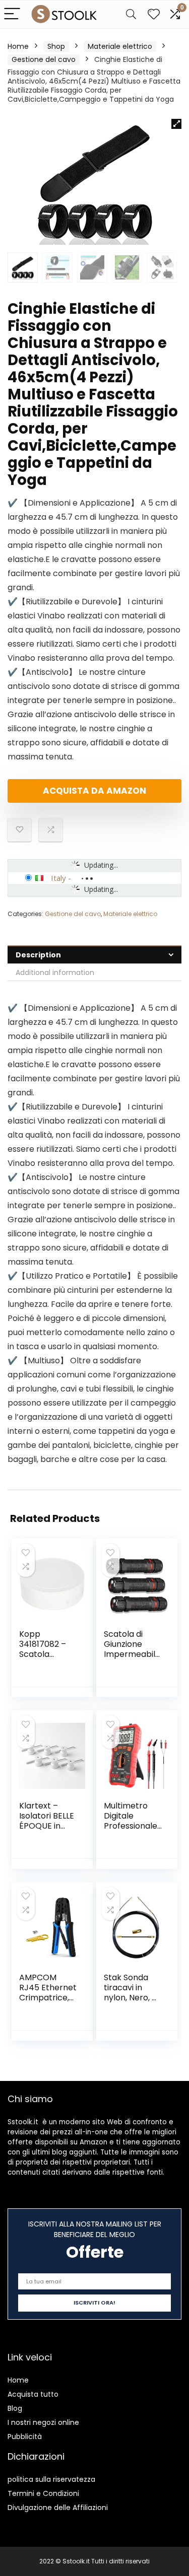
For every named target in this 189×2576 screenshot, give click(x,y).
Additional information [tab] (55, 972)
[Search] (131, 14)
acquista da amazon (94, 791)
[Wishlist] (154, 14)
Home (18, 46)
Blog (15, 2408)
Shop (56, 46)
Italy (58, 878)
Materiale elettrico (120, 46)
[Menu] (12, 14)
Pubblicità (25, 2436)
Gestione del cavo (44, 59)
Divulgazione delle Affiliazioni (58, 2508)
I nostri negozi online (43, 2422)
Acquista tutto (33, 2394)
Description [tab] (38, 955)
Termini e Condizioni (43, 2493)
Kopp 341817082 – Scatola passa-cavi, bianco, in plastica (43, 1659)
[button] (176, 124)
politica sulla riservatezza (51, 2479)
